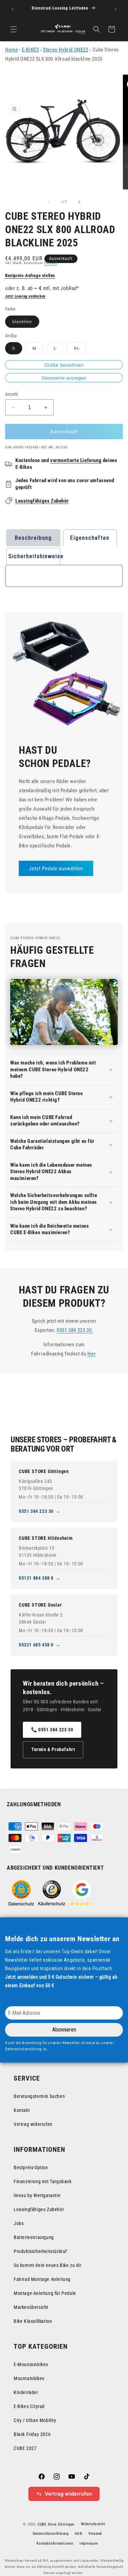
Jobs (19, 2223)
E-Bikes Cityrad (29, 2406)
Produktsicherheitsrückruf (40, 2251)
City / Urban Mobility (35, 2420)
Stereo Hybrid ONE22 (66, 50)
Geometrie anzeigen (64, 378)
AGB (78, 2534)
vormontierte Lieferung (76, 460)
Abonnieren (64, 2030)
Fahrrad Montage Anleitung (42, 2279)
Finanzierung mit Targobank (43, 2181)
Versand (51, 263)
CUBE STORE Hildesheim (46, 1538)
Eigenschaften (90, 538)
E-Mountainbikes (31, 2364)
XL (80, 350)
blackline (26, 323)
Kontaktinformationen (55, 2543)
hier (91, 1354)
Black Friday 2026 (32, 2434)
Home (11, 50)
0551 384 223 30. (75, 1330)
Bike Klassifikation (33, 2321)
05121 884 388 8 (36, 1578)
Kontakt (22, 2110)
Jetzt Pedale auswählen (56, 869)
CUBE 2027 (25, 2448)
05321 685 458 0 (36, 1645)
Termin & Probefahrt (53, 1749)
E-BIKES (30, 50)
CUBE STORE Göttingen (44, 1471)
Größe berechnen (64, 365)
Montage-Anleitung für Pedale (45, 2293)
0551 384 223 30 (36, 1511)
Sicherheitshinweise (34, 556)
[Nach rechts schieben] (79, 202)
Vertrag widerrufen (33, 2124)
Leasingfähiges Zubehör (42, 501)
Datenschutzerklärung (51, 2534)
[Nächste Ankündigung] (115, 9)
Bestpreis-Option (31, 2167)
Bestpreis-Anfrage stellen (30, 275)
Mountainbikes (29, 2378)
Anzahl (11, 394)
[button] (14, 29)
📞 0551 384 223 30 (52, 1730)
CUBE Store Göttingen (56, 2524)
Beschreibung (33, 538)
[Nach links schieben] (49, 202)
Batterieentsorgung (34, 2237)
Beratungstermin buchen (39, 2096)
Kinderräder (26, 2392)
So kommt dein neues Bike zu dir (48, 2265)
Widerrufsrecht (93, 2524)
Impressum (89, 2543)
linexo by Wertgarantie (37, 2195)
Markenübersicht (31, 2307)
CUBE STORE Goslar (40, 1605)
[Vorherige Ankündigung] (13, 9)
